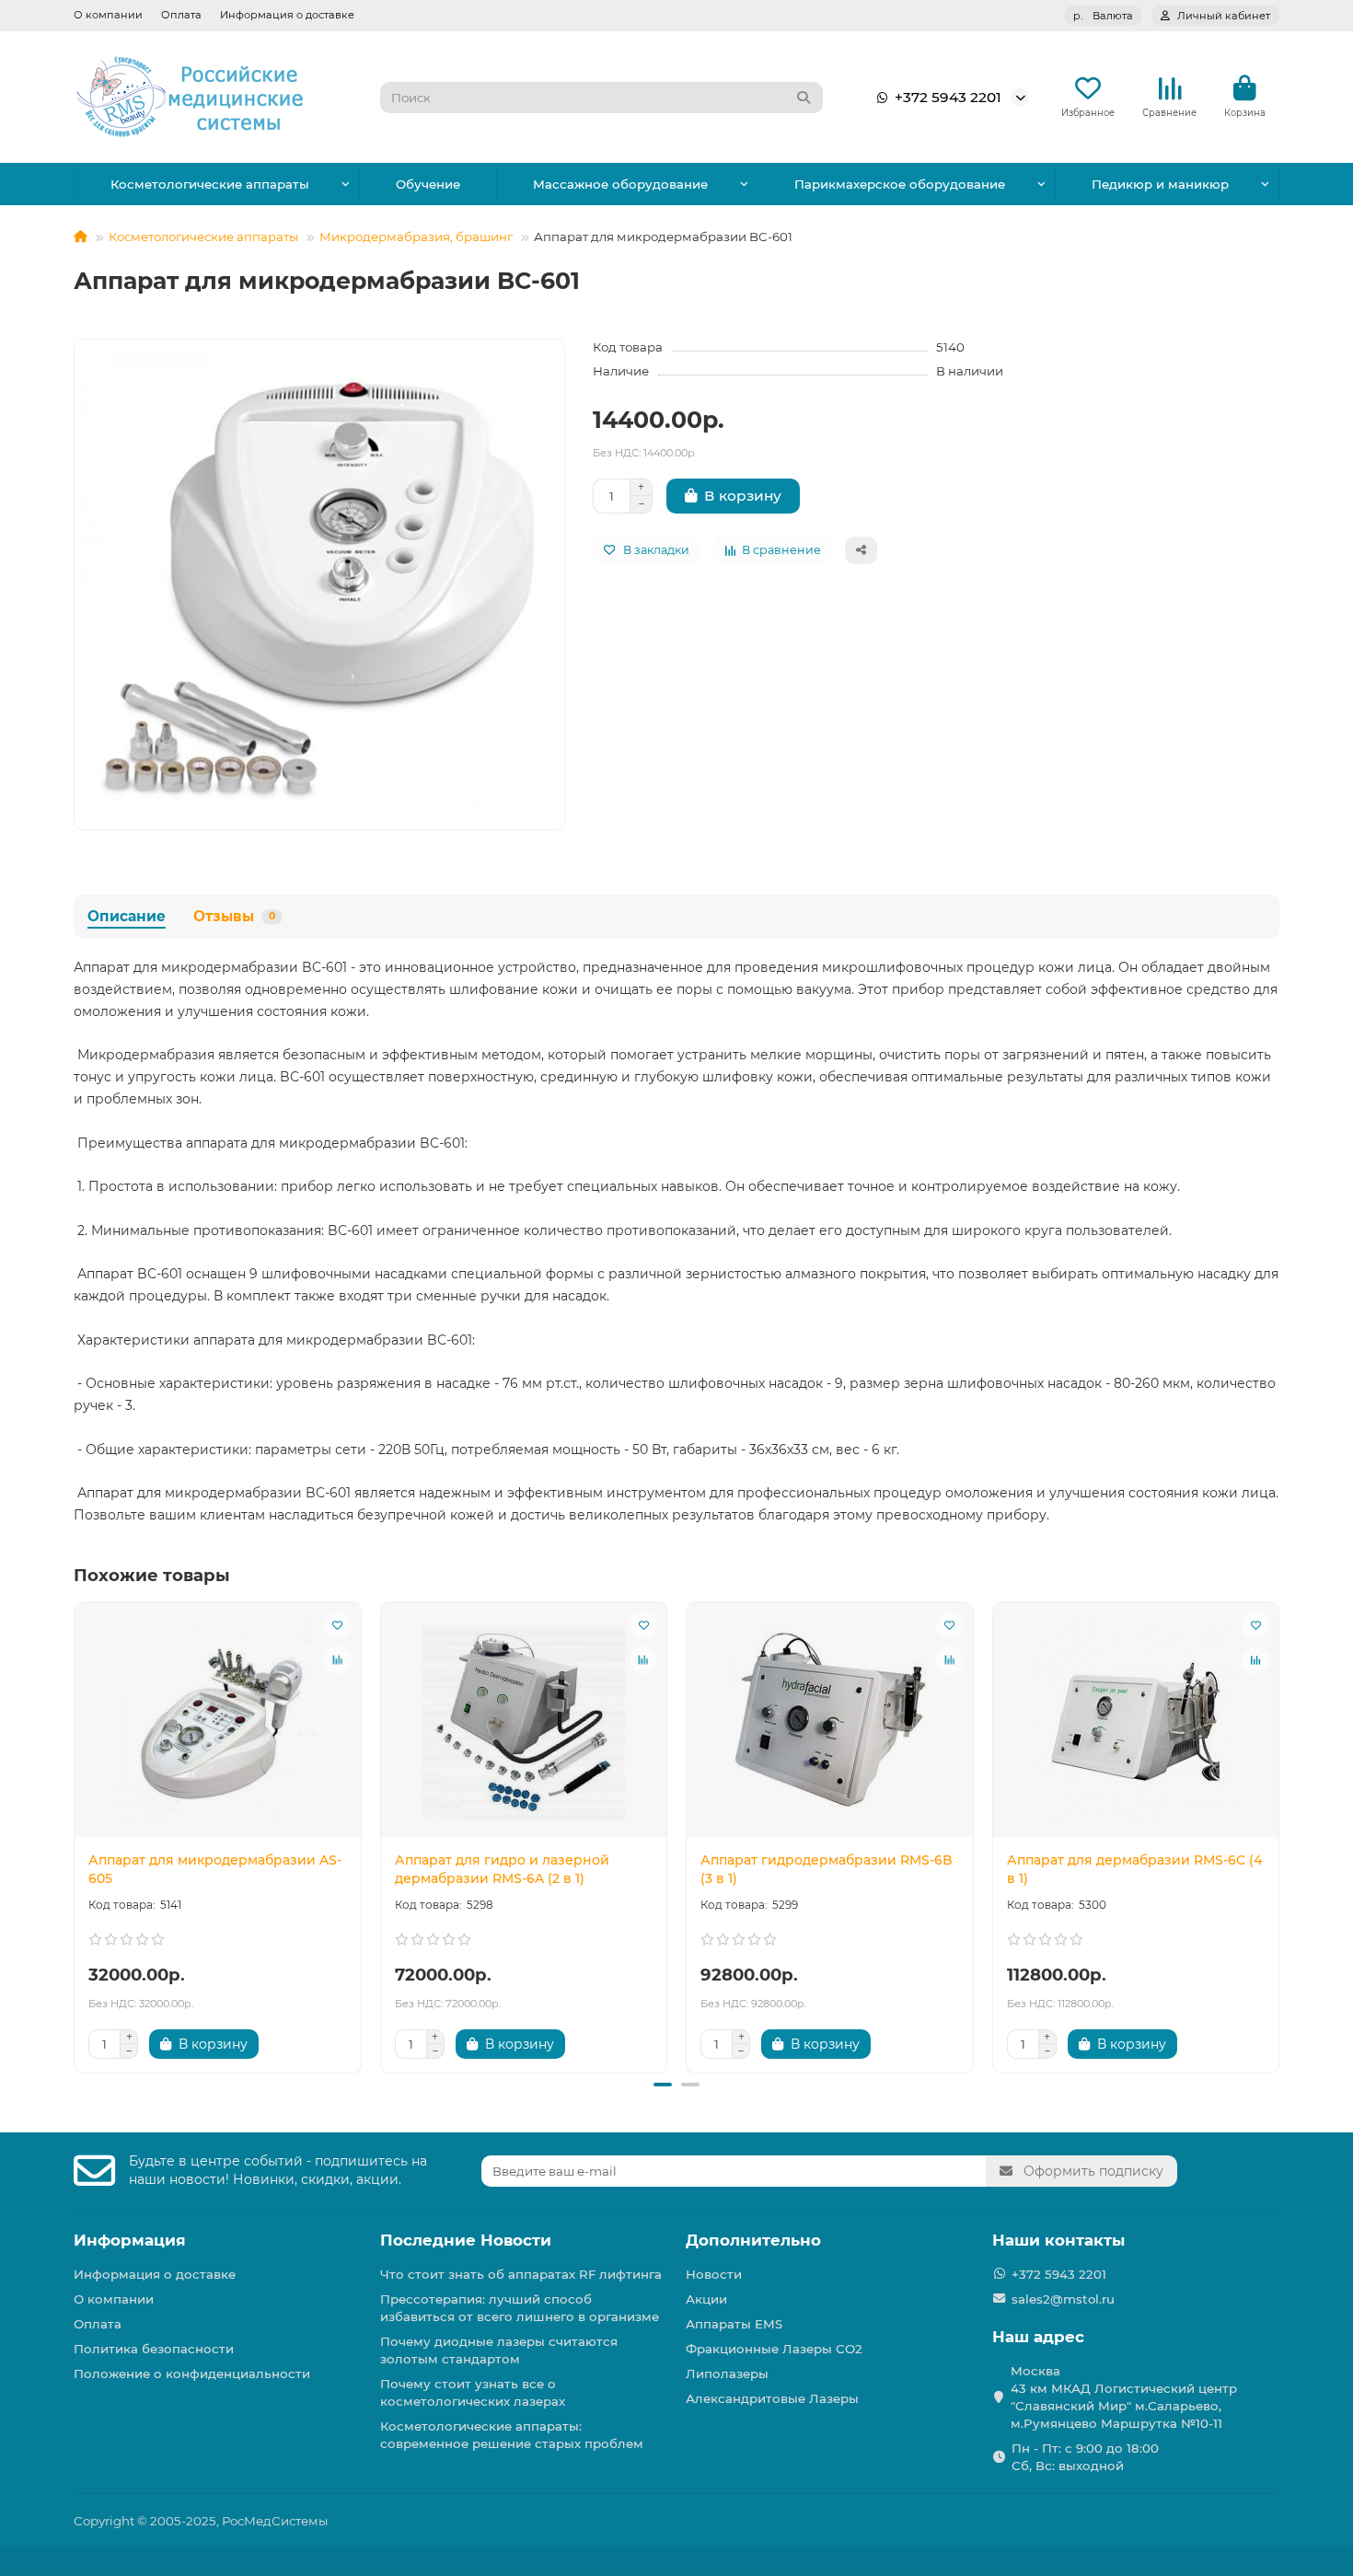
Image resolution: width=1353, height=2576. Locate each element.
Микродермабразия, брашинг (416, 237)
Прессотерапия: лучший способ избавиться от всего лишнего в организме (520, 2308)
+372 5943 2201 (948, 97)
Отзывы (234, 916)
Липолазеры (727, 2374)
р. (1103, 16)
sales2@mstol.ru (1063, 2299)
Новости (714, 2274)
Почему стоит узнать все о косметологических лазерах (473, 2392)
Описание (127, 916)
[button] (75, 1834)
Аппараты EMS (734, 2324)
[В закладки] (338, 1625)
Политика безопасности (154, 2349)
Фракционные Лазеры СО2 (774, 2349)
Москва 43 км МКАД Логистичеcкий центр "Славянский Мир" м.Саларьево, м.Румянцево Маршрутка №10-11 (1124, 2397)
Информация (130, 2240)
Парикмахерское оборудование (900, 184)
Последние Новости (466, 2240)
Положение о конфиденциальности (192, 2374)
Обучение (428, 184)
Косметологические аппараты (210, 184)
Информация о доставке (287, 15)
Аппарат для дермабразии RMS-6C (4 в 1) (1134, 1869)
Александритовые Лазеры (772, 2398)
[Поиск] (804, 98)
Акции (706, 2299)
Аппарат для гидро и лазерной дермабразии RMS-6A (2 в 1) (502, 1869)
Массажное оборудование (620, 184)
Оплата (181, 15)
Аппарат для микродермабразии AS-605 (215, 1869)
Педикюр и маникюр (1160, 184)
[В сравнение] (338, 1660)
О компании (108, 15)
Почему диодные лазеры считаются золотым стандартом (499, 2350)
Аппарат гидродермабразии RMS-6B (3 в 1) (827, 1869)
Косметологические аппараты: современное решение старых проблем (512, 2435)
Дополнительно (753, 2240)
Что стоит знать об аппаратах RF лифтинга (521, 2274)
